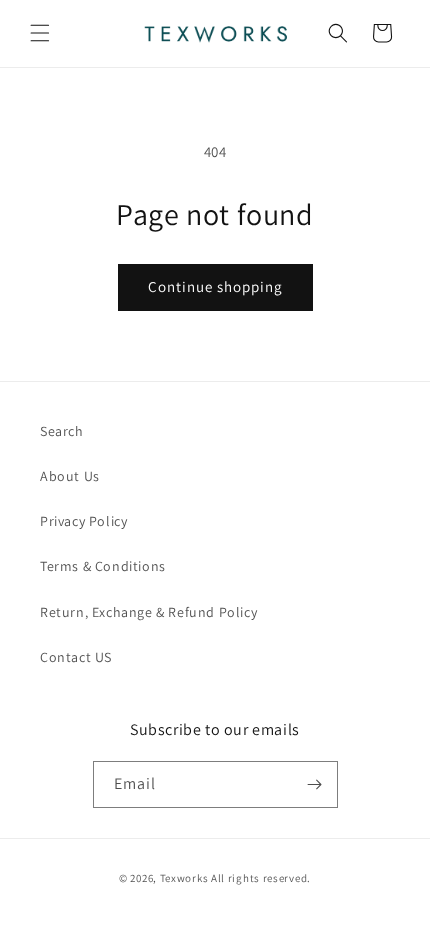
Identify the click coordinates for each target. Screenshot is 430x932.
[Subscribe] (315, 784)
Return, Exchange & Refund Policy (148, 612)
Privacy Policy (83, 521)
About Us (70, 476)
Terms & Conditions (103, 566)
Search (62, 431)
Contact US (76, 657)
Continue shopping (215, 286)
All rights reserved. (261, 878)
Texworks (184, 878)
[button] (40, 33)
